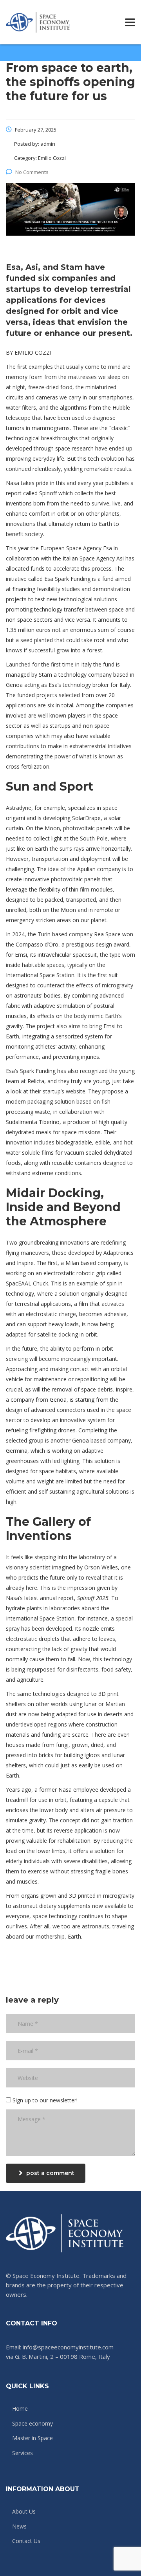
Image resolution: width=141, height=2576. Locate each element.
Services (23, 2453)
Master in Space (33, 2438)
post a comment (50, 2173)
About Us (24, 2512)
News (19, 2527)
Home (20, 2409)
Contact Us (26, 2541)
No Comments (32, 172)
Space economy (33, 2424)
